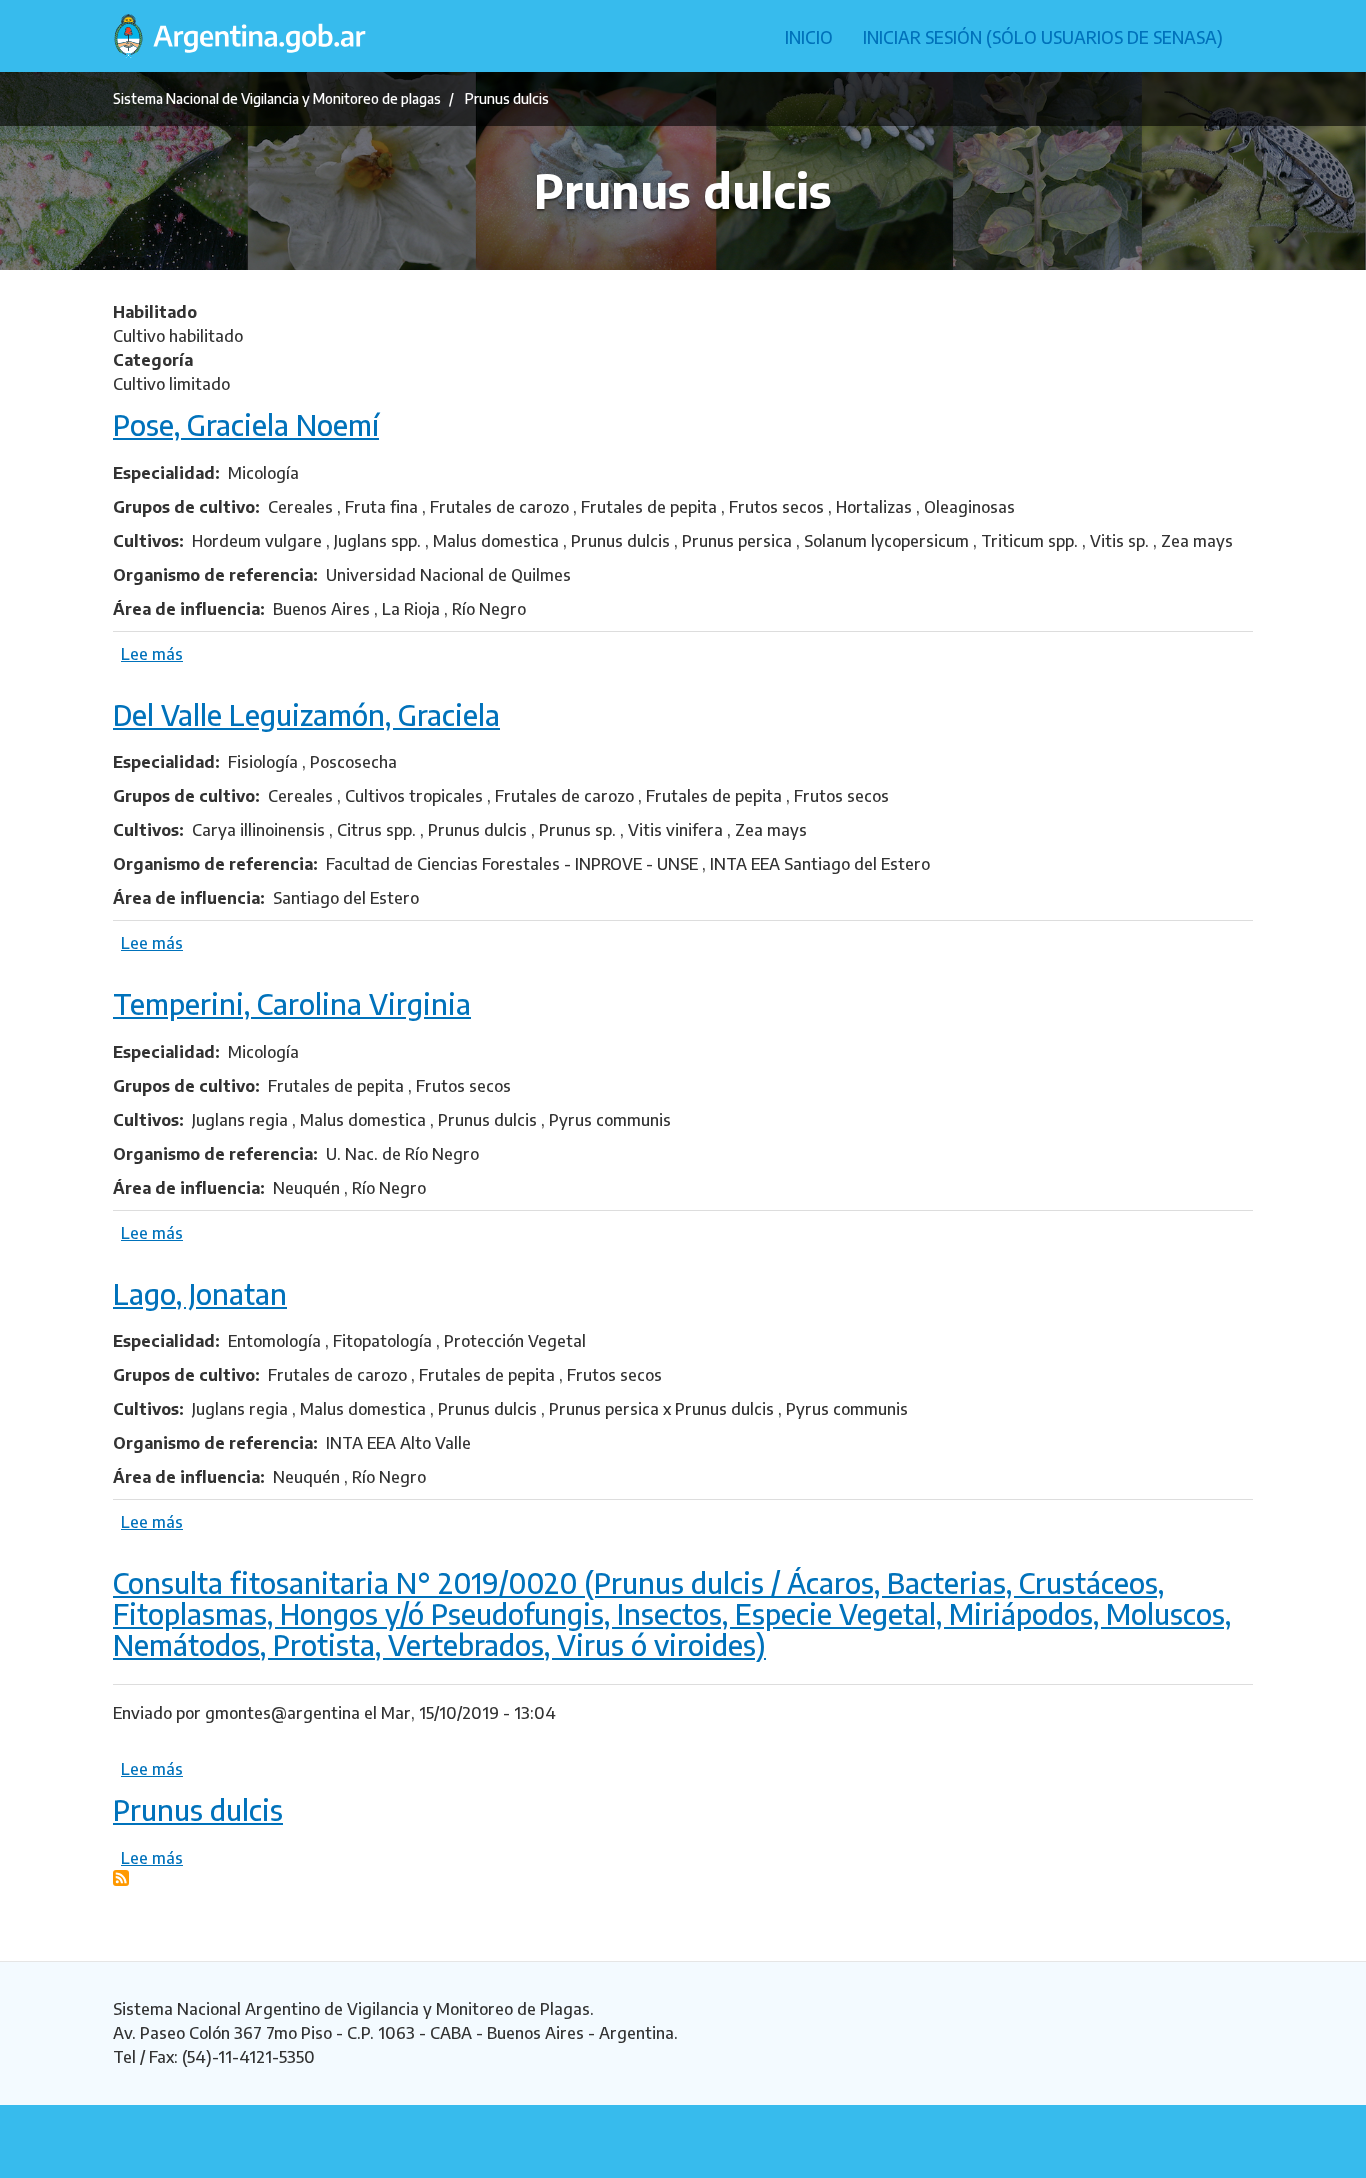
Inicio (809, 37)
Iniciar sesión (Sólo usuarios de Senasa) (1043, 37)
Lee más (152, 654)
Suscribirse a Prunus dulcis (121, 1878)
